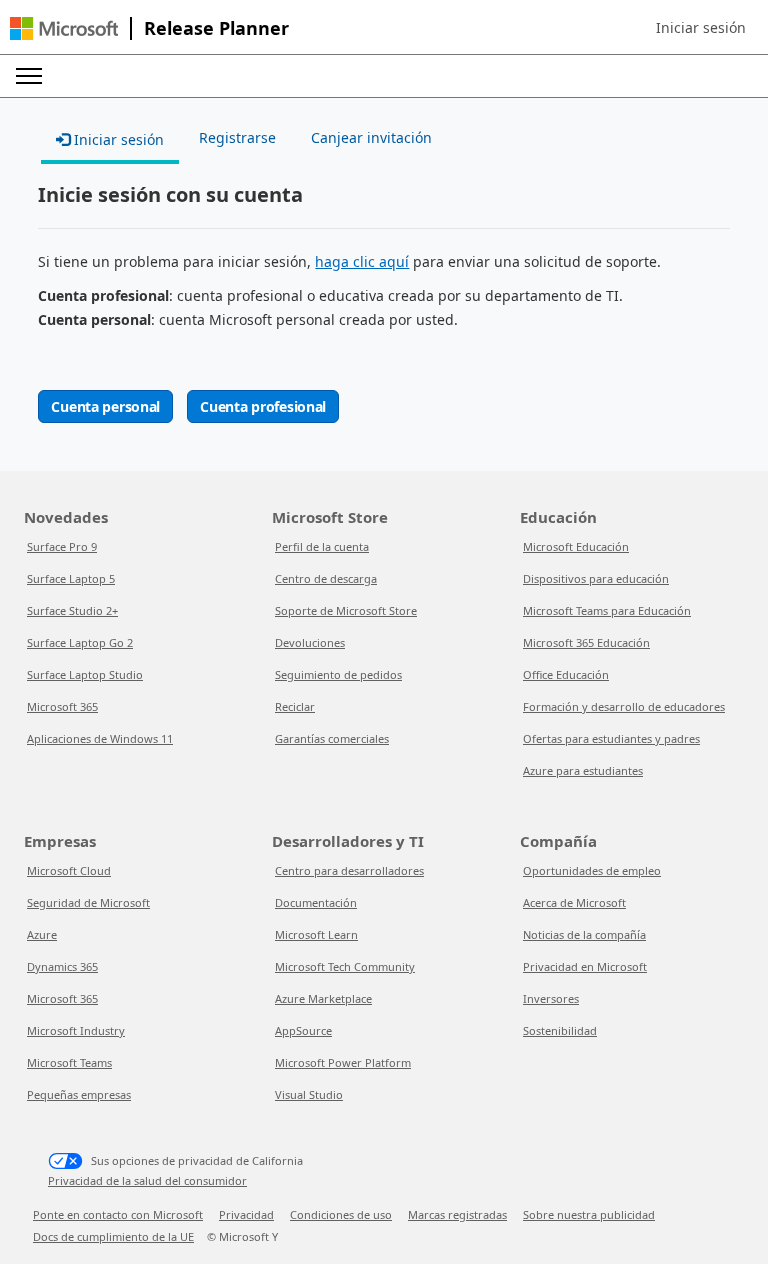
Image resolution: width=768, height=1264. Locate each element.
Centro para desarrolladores (349, 870)
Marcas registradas (457, 1214)
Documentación (316, 902)
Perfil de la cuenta (322, 546)
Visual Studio (309, 1094)
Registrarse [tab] (237, 137)
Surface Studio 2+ (72, 610)
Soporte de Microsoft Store (346, 610)
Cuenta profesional (263, 406)
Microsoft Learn (316, 934)
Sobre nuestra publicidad (589, 1214)
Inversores (551, 998)
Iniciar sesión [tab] (117, 139)
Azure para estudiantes (583, 770)
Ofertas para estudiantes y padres (611, 738)
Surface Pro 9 (62, 546)
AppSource (303, 1030)
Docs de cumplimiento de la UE (113, 1236)
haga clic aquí (362, 261)
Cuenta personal (105, 406)
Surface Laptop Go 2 (80, 642)
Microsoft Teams (69, 1062)
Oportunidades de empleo (592, 870)
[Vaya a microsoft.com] (64, 28)
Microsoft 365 (62, 706)
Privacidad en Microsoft (585, 966)
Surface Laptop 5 (71, 578)
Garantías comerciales (332, 738)
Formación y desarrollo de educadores (624, 706)
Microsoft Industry (76, 1030)
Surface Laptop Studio (85, 674)
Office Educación (566, 674)
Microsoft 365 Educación (586, 642)
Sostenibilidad (560, 1030)
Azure (42, 934)
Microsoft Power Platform (343, 1062)
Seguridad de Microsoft (88, 902)
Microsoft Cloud (69, 870)
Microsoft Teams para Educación (607, 610)
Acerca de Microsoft (574, 902)
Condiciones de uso (341, 1214)
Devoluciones (310, 642)
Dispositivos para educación (596, 578)
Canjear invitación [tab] (371, 137)
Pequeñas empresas (79, 1094)
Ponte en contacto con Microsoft (118, 1214)
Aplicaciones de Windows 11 (100, 738)
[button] (701, 28)
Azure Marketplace (323, 998)
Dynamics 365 (62, 966)
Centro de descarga (326, 578)
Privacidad (246, 1214)
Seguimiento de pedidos (338, 674)
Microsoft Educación (576, 546)
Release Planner (216, 28)
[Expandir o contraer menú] (29, 76)
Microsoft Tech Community (345, 966)
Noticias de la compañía (584, 934)
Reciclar (295, 706)
